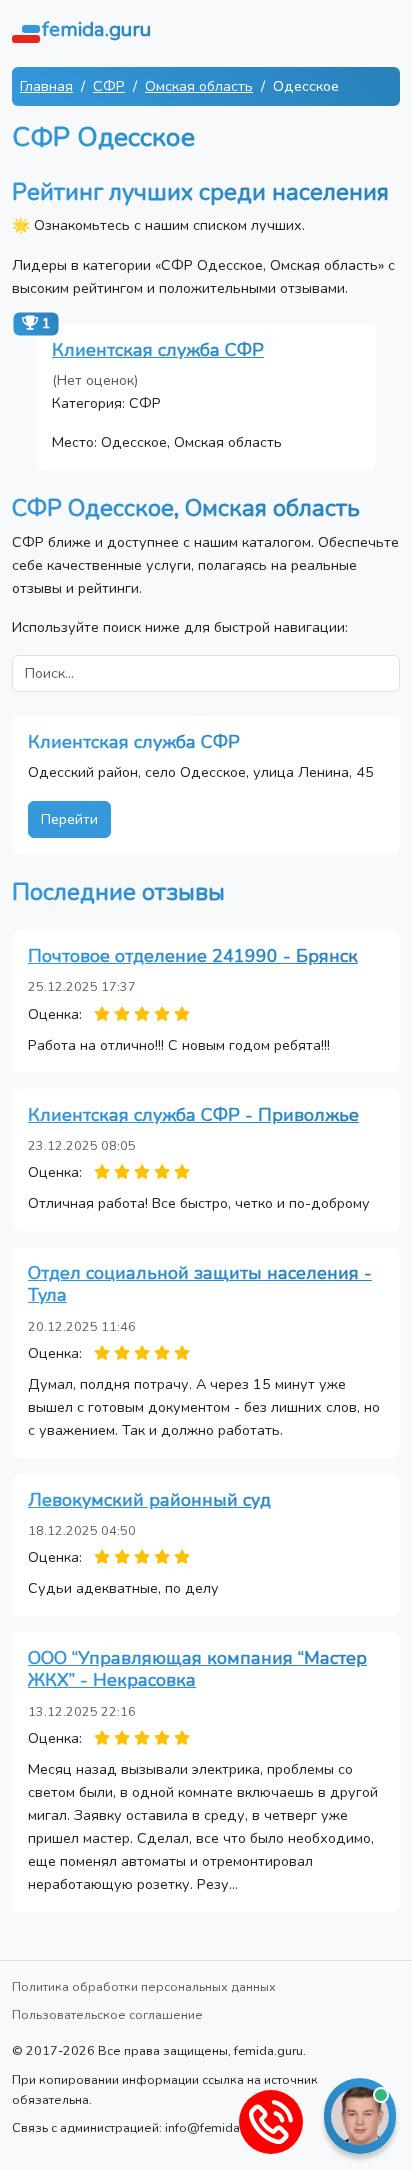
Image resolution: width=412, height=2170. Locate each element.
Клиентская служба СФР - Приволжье (193, 1115)
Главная (46, 86)
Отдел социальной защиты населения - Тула (200, 1284)
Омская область (199, 86)
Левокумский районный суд (149, 1500)
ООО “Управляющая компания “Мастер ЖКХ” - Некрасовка (197, 1669)
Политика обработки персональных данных (144, 1986)
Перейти (69, 819)
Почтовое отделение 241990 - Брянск (193, 956)
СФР (109, 86)
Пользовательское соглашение (107, 2014)
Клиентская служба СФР (158, 350)
